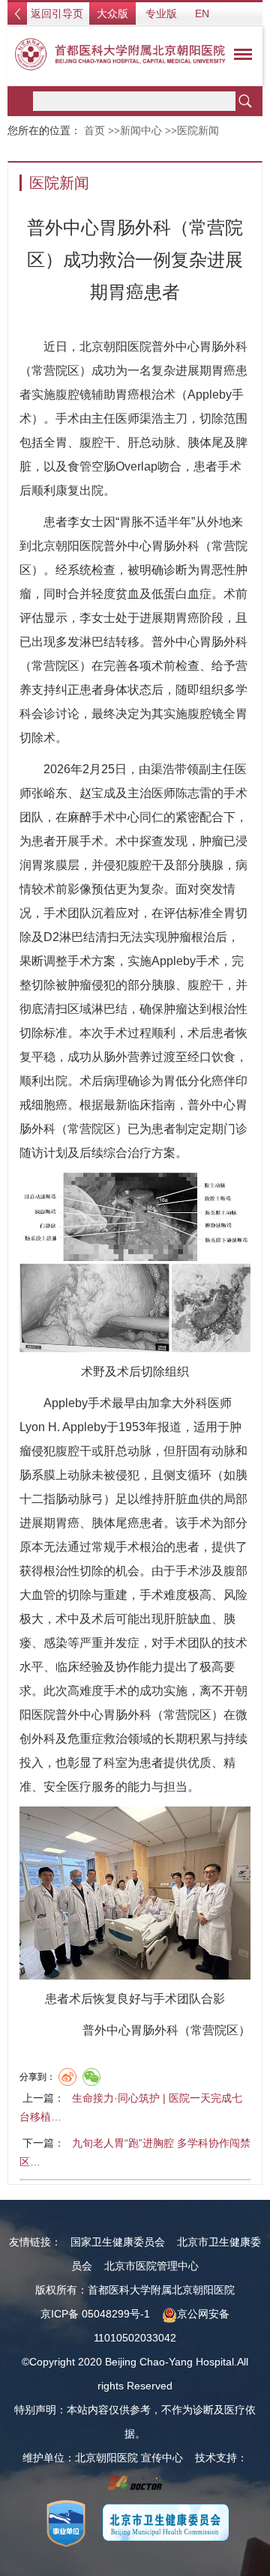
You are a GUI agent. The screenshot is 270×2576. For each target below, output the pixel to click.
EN (202, 13)
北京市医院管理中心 (151, 2266)
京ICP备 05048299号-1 (95, 2314)
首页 (94, 131)
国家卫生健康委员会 (118, 2242)
